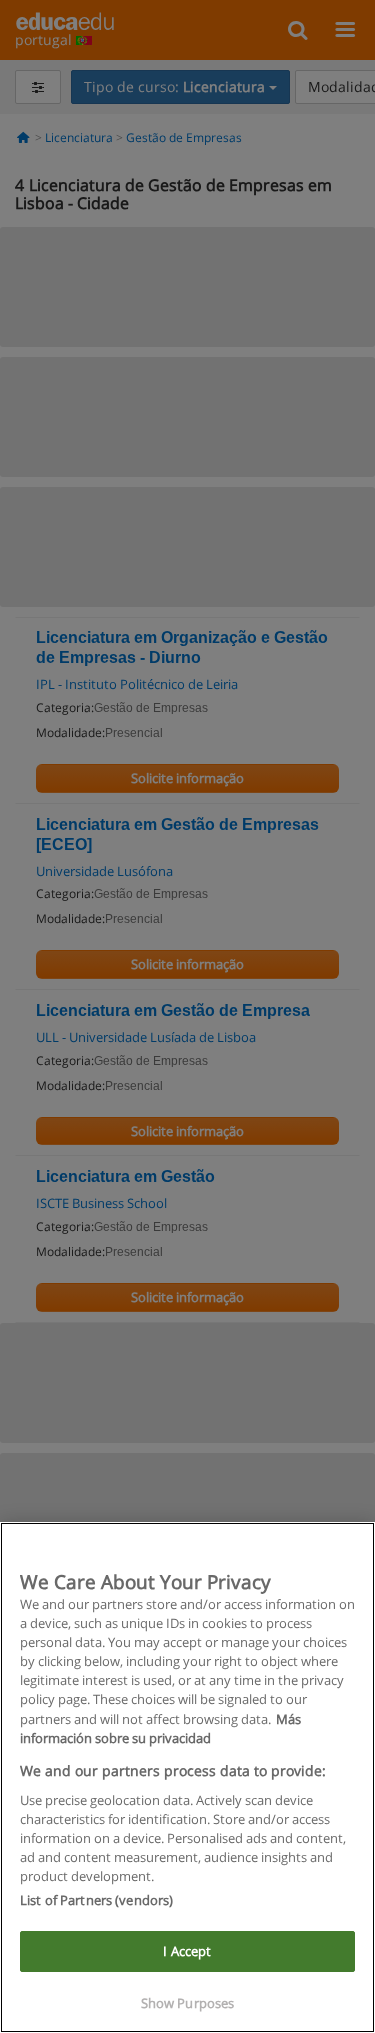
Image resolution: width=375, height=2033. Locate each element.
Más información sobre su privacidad (160, 1728)
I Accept (187, 1951)
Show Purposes (188, 2003)
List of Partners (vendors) (96, 1900)
